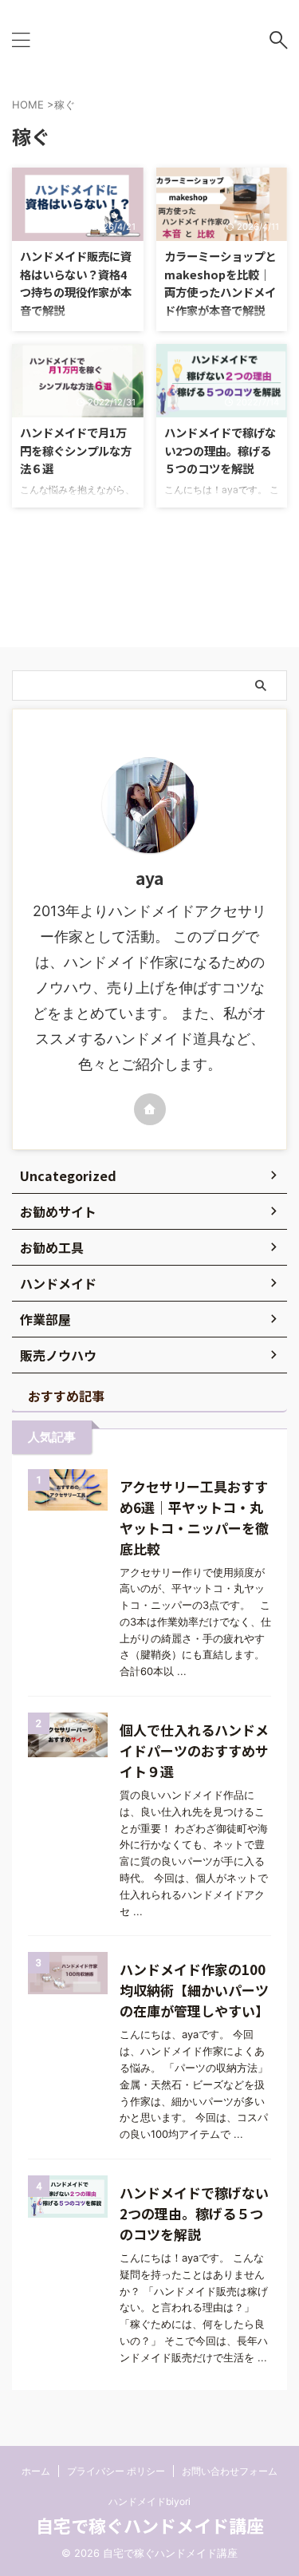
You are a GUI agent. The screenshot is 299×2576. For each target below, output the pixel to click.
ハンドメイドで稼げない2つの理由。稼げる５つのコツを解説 (220, 450)
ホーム (36, 2471)
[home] (150, 1109)
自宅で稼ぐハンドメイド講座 (150, 2525)
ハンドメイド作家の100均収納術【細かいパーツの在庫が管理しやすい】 (194, 1990)
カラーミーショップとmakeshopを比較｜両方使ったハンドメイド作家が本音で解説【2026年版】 (220, 292)
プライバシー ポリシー (116, 2471)
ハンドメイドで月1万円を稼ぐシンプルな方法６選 (76, 450)
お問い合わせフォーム (230, 2471)
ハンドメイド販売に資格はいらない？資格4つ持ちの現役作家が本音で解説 (76, 283)
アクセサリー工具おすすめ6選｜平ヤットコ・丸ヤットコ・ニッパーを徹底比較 (194, 1517)
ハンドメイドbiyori (149, 2501)
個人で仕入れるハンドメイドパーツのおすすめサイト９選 (194, 1750)
